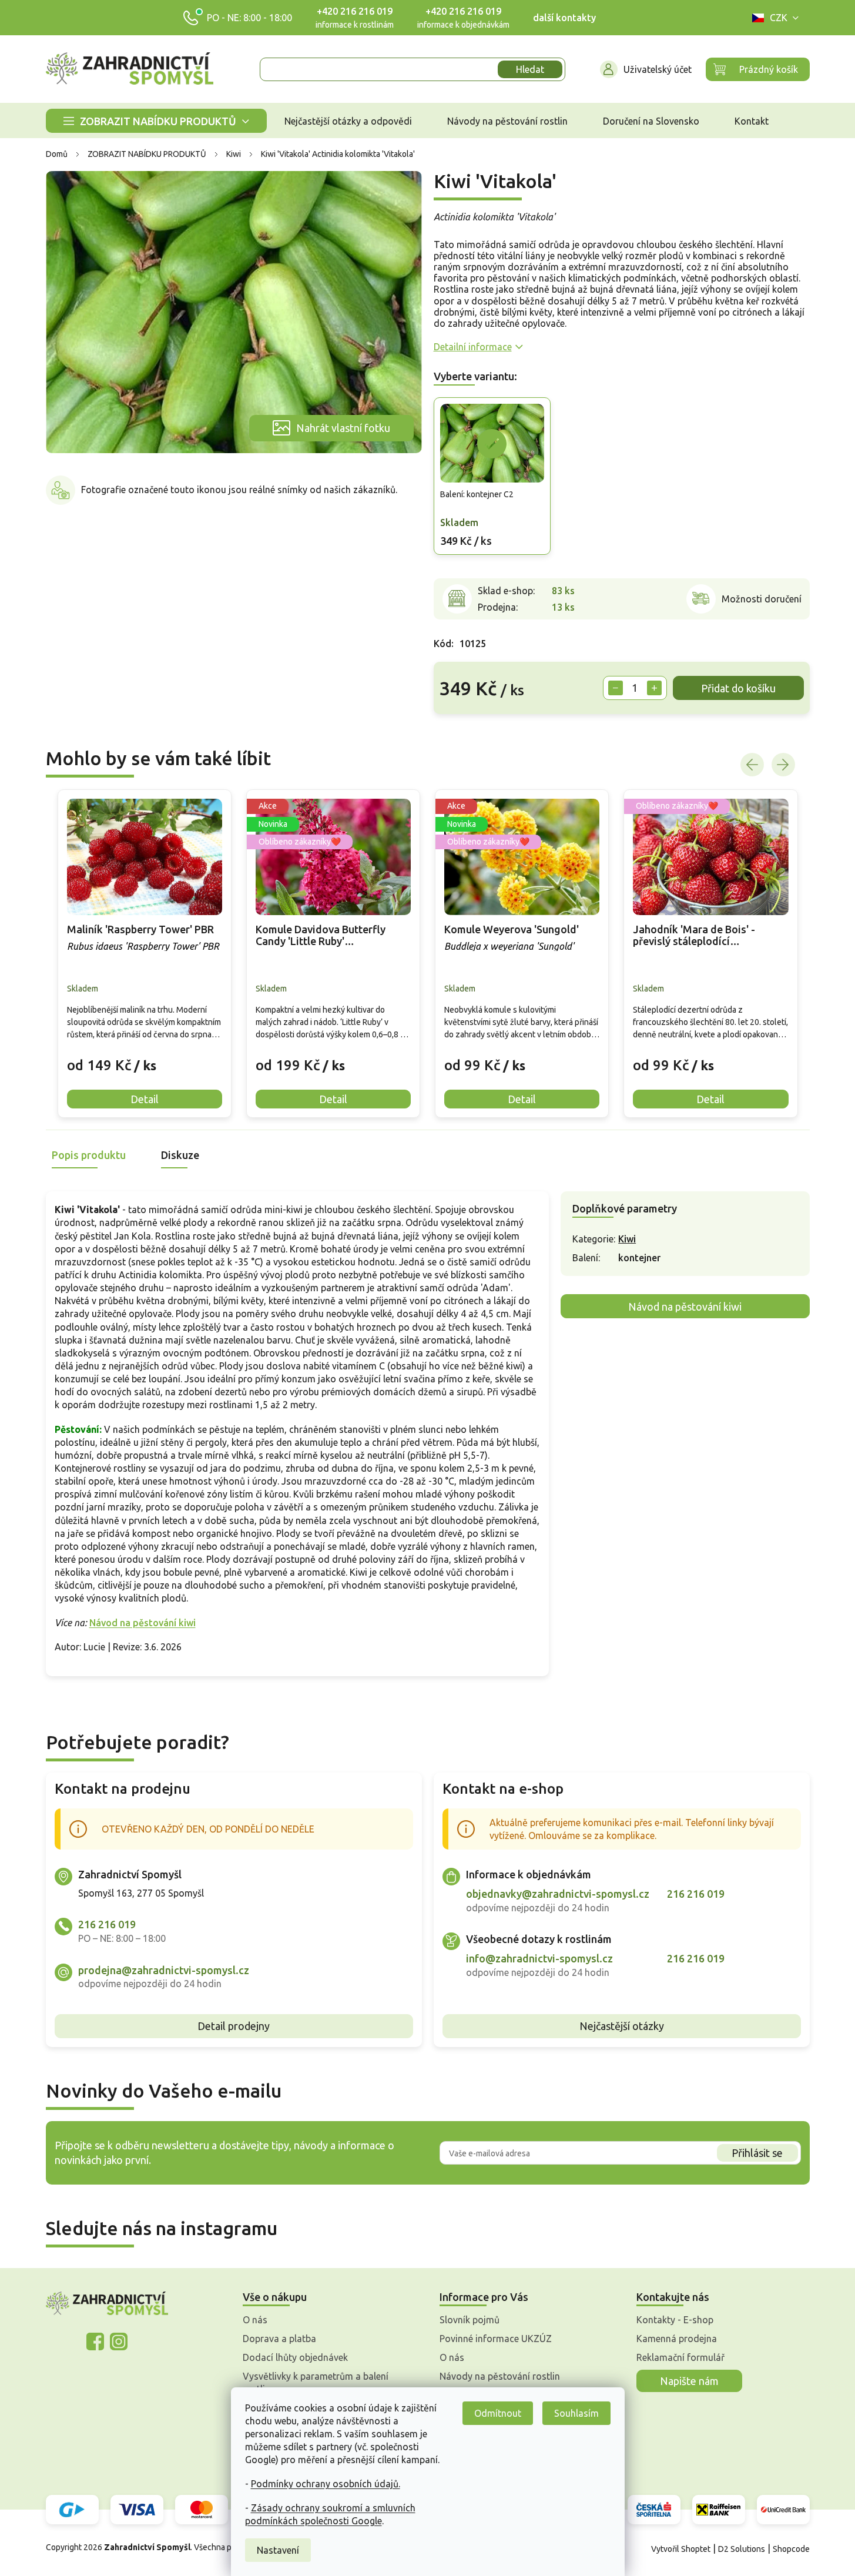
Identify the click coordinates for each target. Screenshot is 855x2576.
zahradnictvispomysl (119, 2341)
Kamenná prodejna (677, 2339)
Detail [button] (145, 1099)
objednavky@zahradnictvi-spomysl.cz (558, 1894)
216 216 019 (107, 1924)
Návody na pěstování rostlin (500, 2376)
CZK (779, 18)
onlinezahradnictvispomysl (95, 2341)
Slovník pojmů (470, 2320)
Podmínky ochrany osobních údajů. (326, 2484)
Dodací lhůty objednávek (295, 2357)
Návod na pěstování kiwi (142, 1623)
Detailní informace (473, 347)
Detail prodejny (234, 2026)
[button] (145, 1056)
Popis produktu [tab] (89, 1155)
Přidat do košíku (738, 688)
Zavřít (460, 732)
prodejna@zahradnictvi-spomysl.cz (164, 1970)
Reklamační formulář (680, 2357)
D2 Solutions (742, 2549)
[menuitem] (156, 121)
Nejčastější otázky (622, 2026)
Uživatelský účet (658, 69)
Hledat (530, 69)
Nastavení (278, 2550)
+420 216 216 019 (355, 11)
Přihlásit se (757, 2153)
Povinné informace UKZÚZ (496, 2339)
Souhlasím (576, 2413)
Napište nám (689, 2381)
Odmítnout (498, 2413)
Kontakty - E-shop (675, 2320)
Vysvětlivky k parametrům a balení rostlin (316, 2383)
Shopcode (791, 2549)
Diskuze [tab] (180, 1155)
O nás (255, 2320)
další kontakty (564, 18)
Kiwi (627, 1239)
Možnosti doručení (762, 599)
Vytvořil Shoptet (681, 2549)
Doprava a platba (279, 2339)
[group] (145, 954)
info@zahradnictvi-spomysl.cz (539, 1958)
